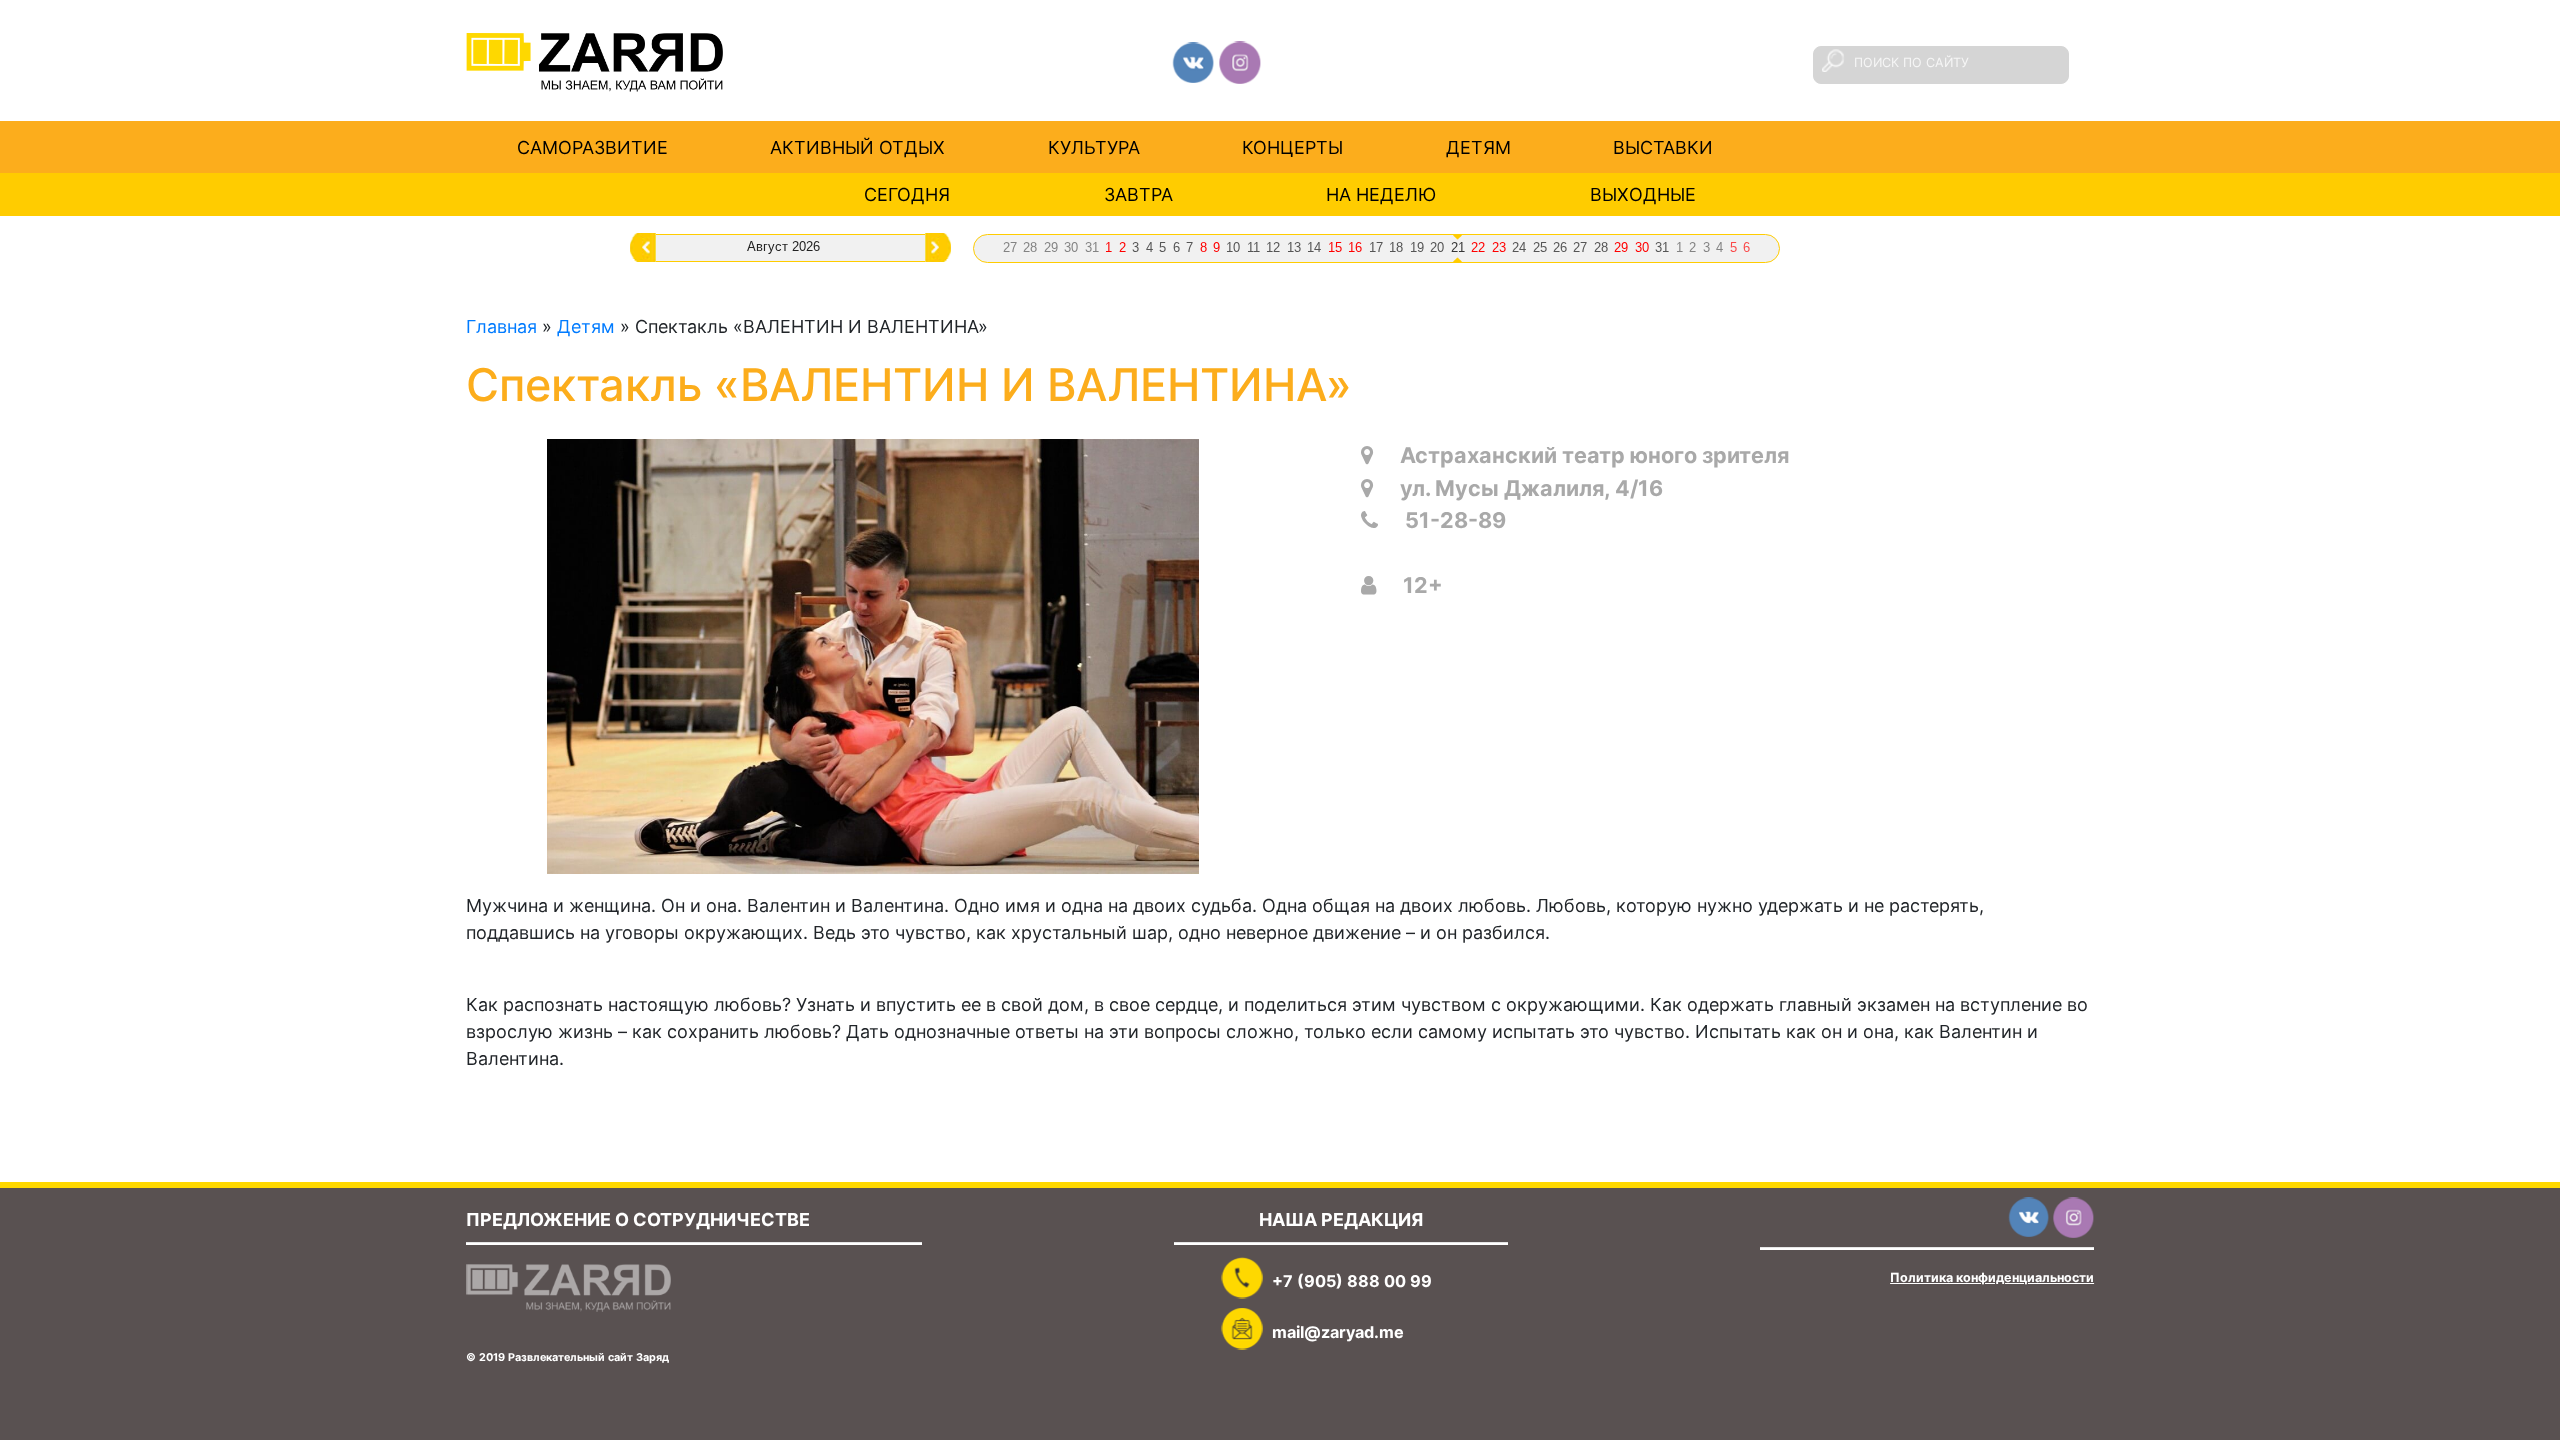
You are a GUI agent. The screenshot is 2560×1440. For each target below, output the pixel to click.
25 (1540, 248)
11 (1253, 248)
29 (1051, 248)
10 (1233, 248)
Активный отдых (857, 146)
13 (1294, 248)
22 (1478, 248)
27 (1010, 248)
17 (1376, 248)
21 (1458, 248)
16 (1355, 248)
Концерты (1292, 146)
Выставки (1663, 146)
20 (1437, 248)
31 (1092, 248)
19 (1417, 248)
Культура (1094, 146)
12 (1273, 248)
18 (1396, 248)
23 (1499, 248)
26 (1560, 248)
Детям (1478, 146)
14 (1314, 248)
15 (1335, 248)
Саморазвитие (592, 146)
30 (1071, 248)
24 (1519, 248)
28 (1030, 248)
